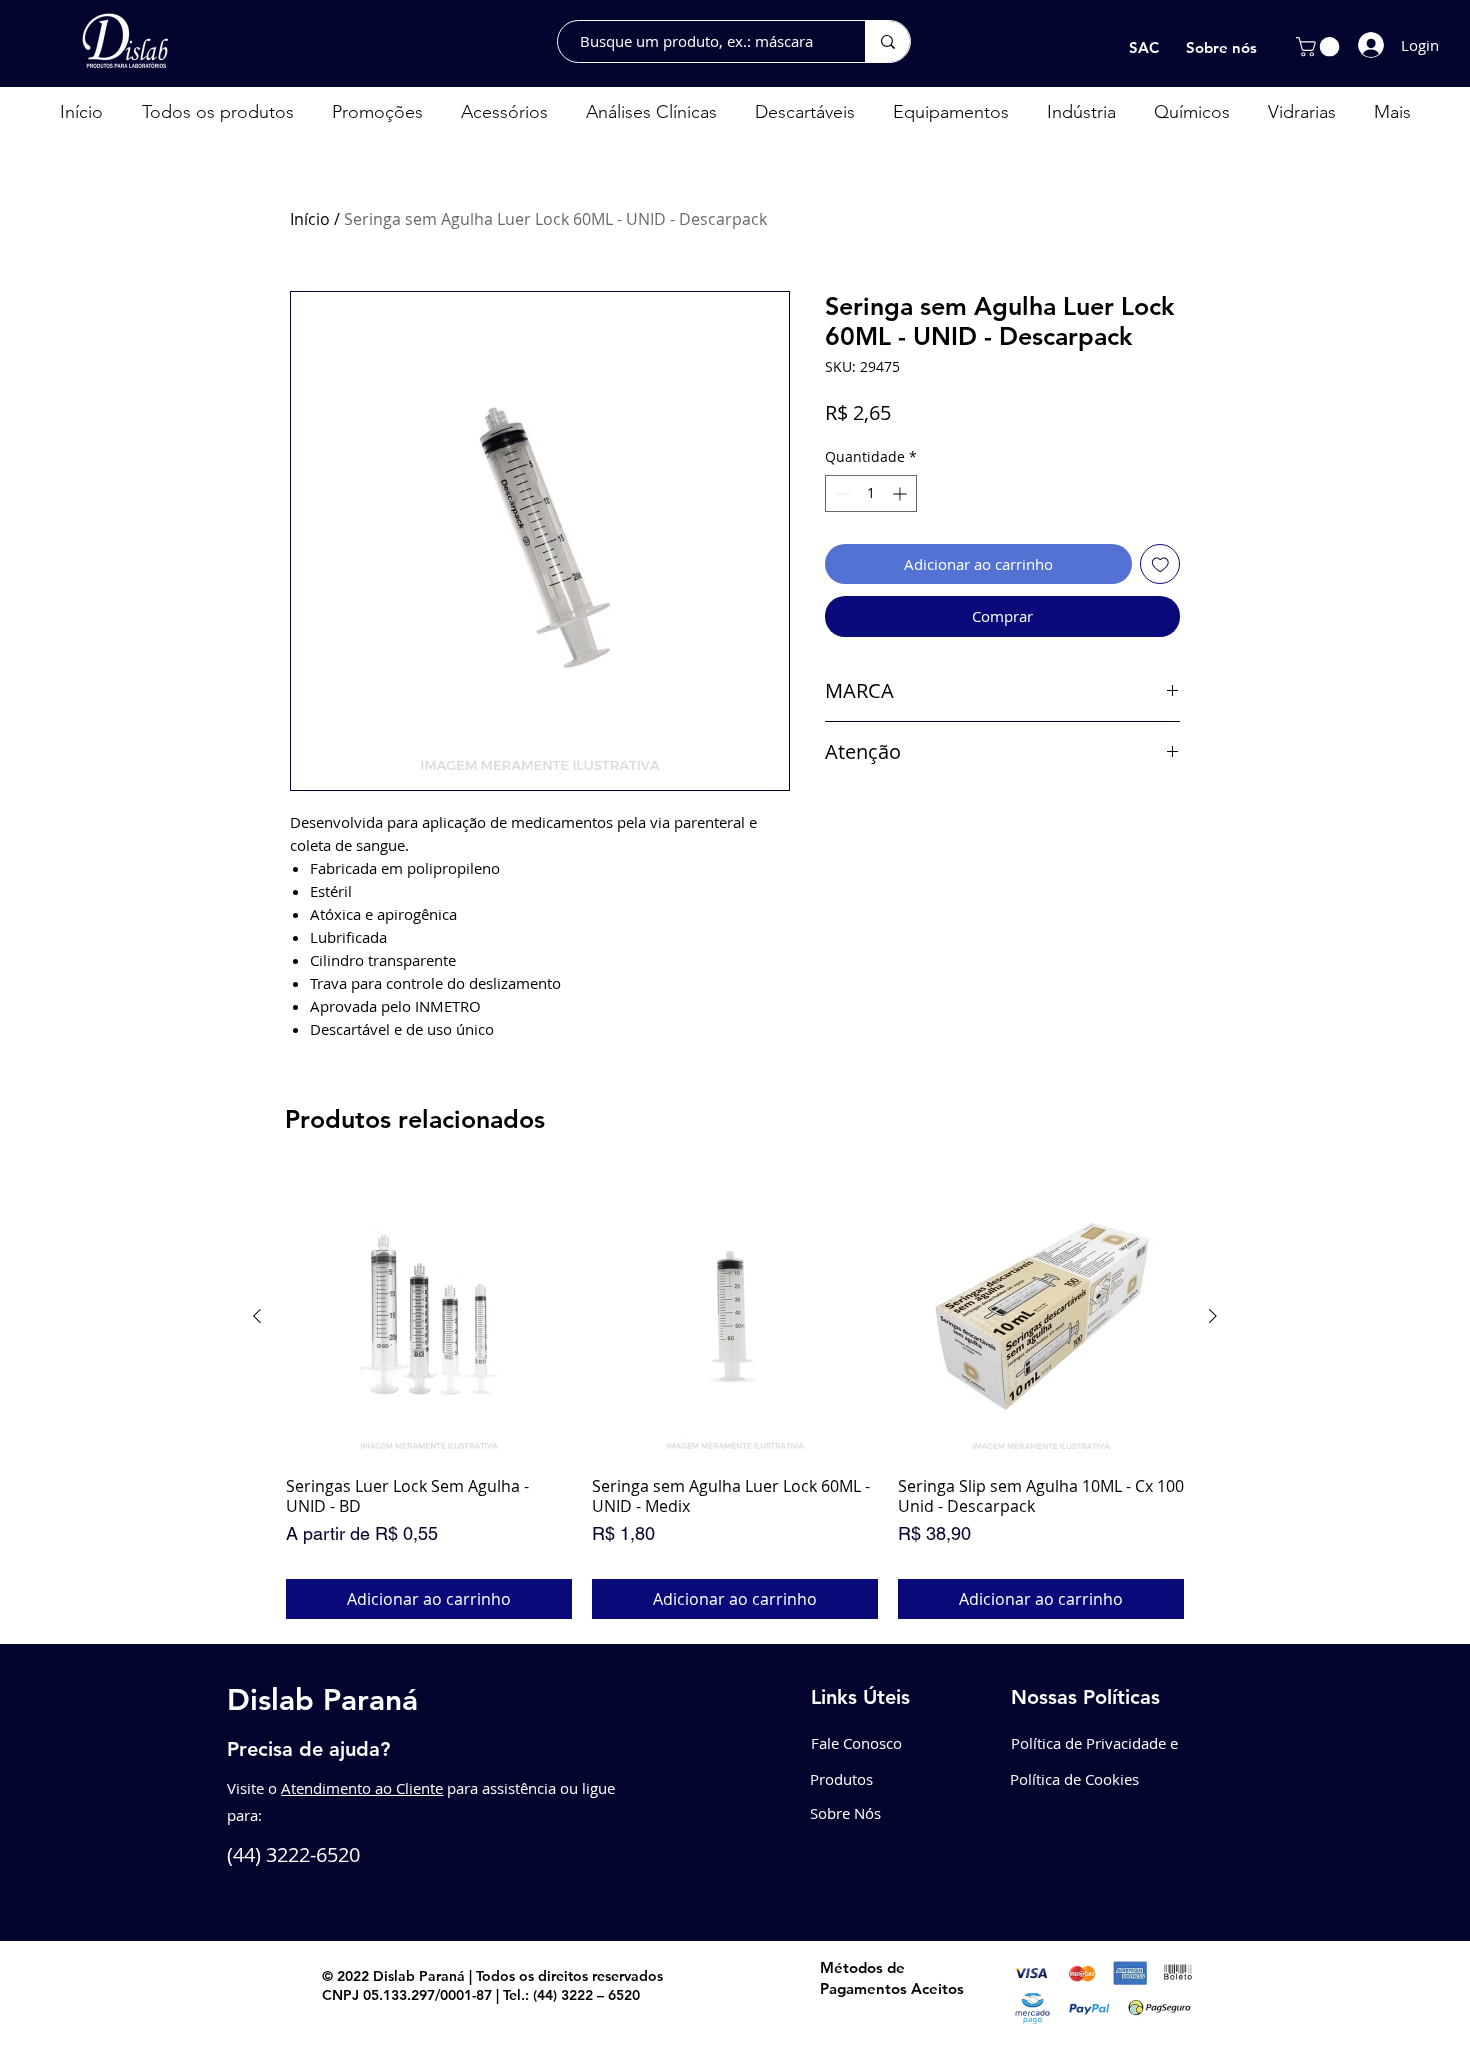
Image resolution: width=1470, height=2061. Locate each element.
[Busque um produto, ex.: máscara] (887, 41)
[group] (735, 1396)
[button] (1320, 47)
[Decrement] (840, 493)
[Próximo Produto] (1213, 1316)
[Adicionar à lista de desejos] (1160, 564)
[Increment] (901, 493)
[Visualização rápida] (429, 1317)
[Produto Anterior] (257, 1316)
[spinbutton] (871, 493)
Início (310, 219)
